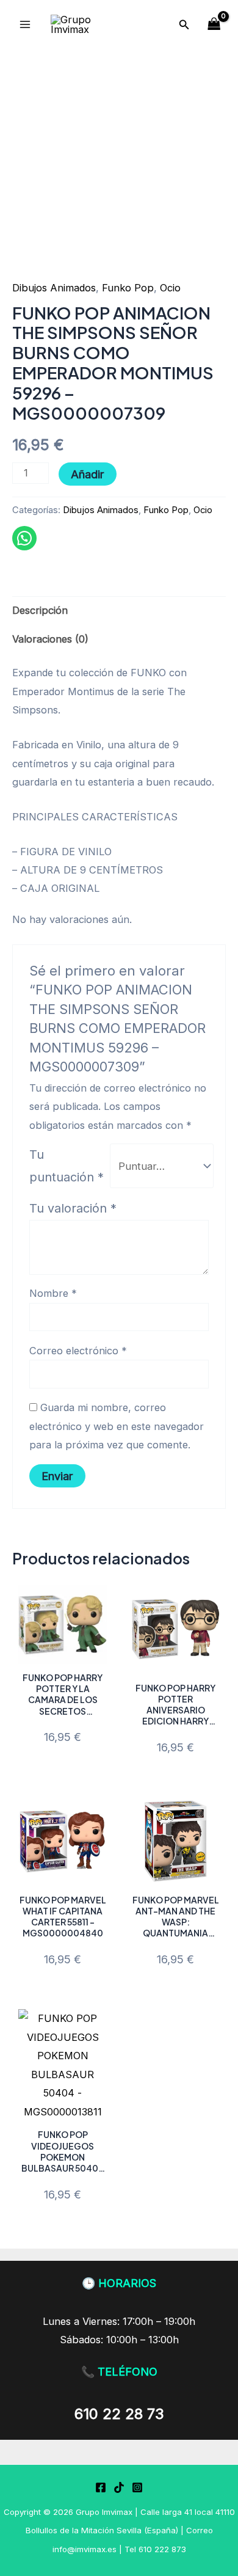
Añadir (88, 474)
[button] (184, 25)
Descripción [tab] (40, 610)
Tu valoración (73, 1208)
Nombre (53, 1293)
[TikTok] (119, 2487)
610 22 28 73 (119, 2414)
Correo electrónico (78, 1351)
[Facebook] (101, 2487)
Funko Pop (128, 288)
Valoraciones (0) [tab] (50, 639)
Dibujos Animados (54, 288)
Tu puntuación (67, 1166)
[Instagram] (137, 2487)
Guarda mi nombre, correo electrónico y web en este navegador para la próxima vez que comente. (117, 1426)
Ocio (170, 288)
